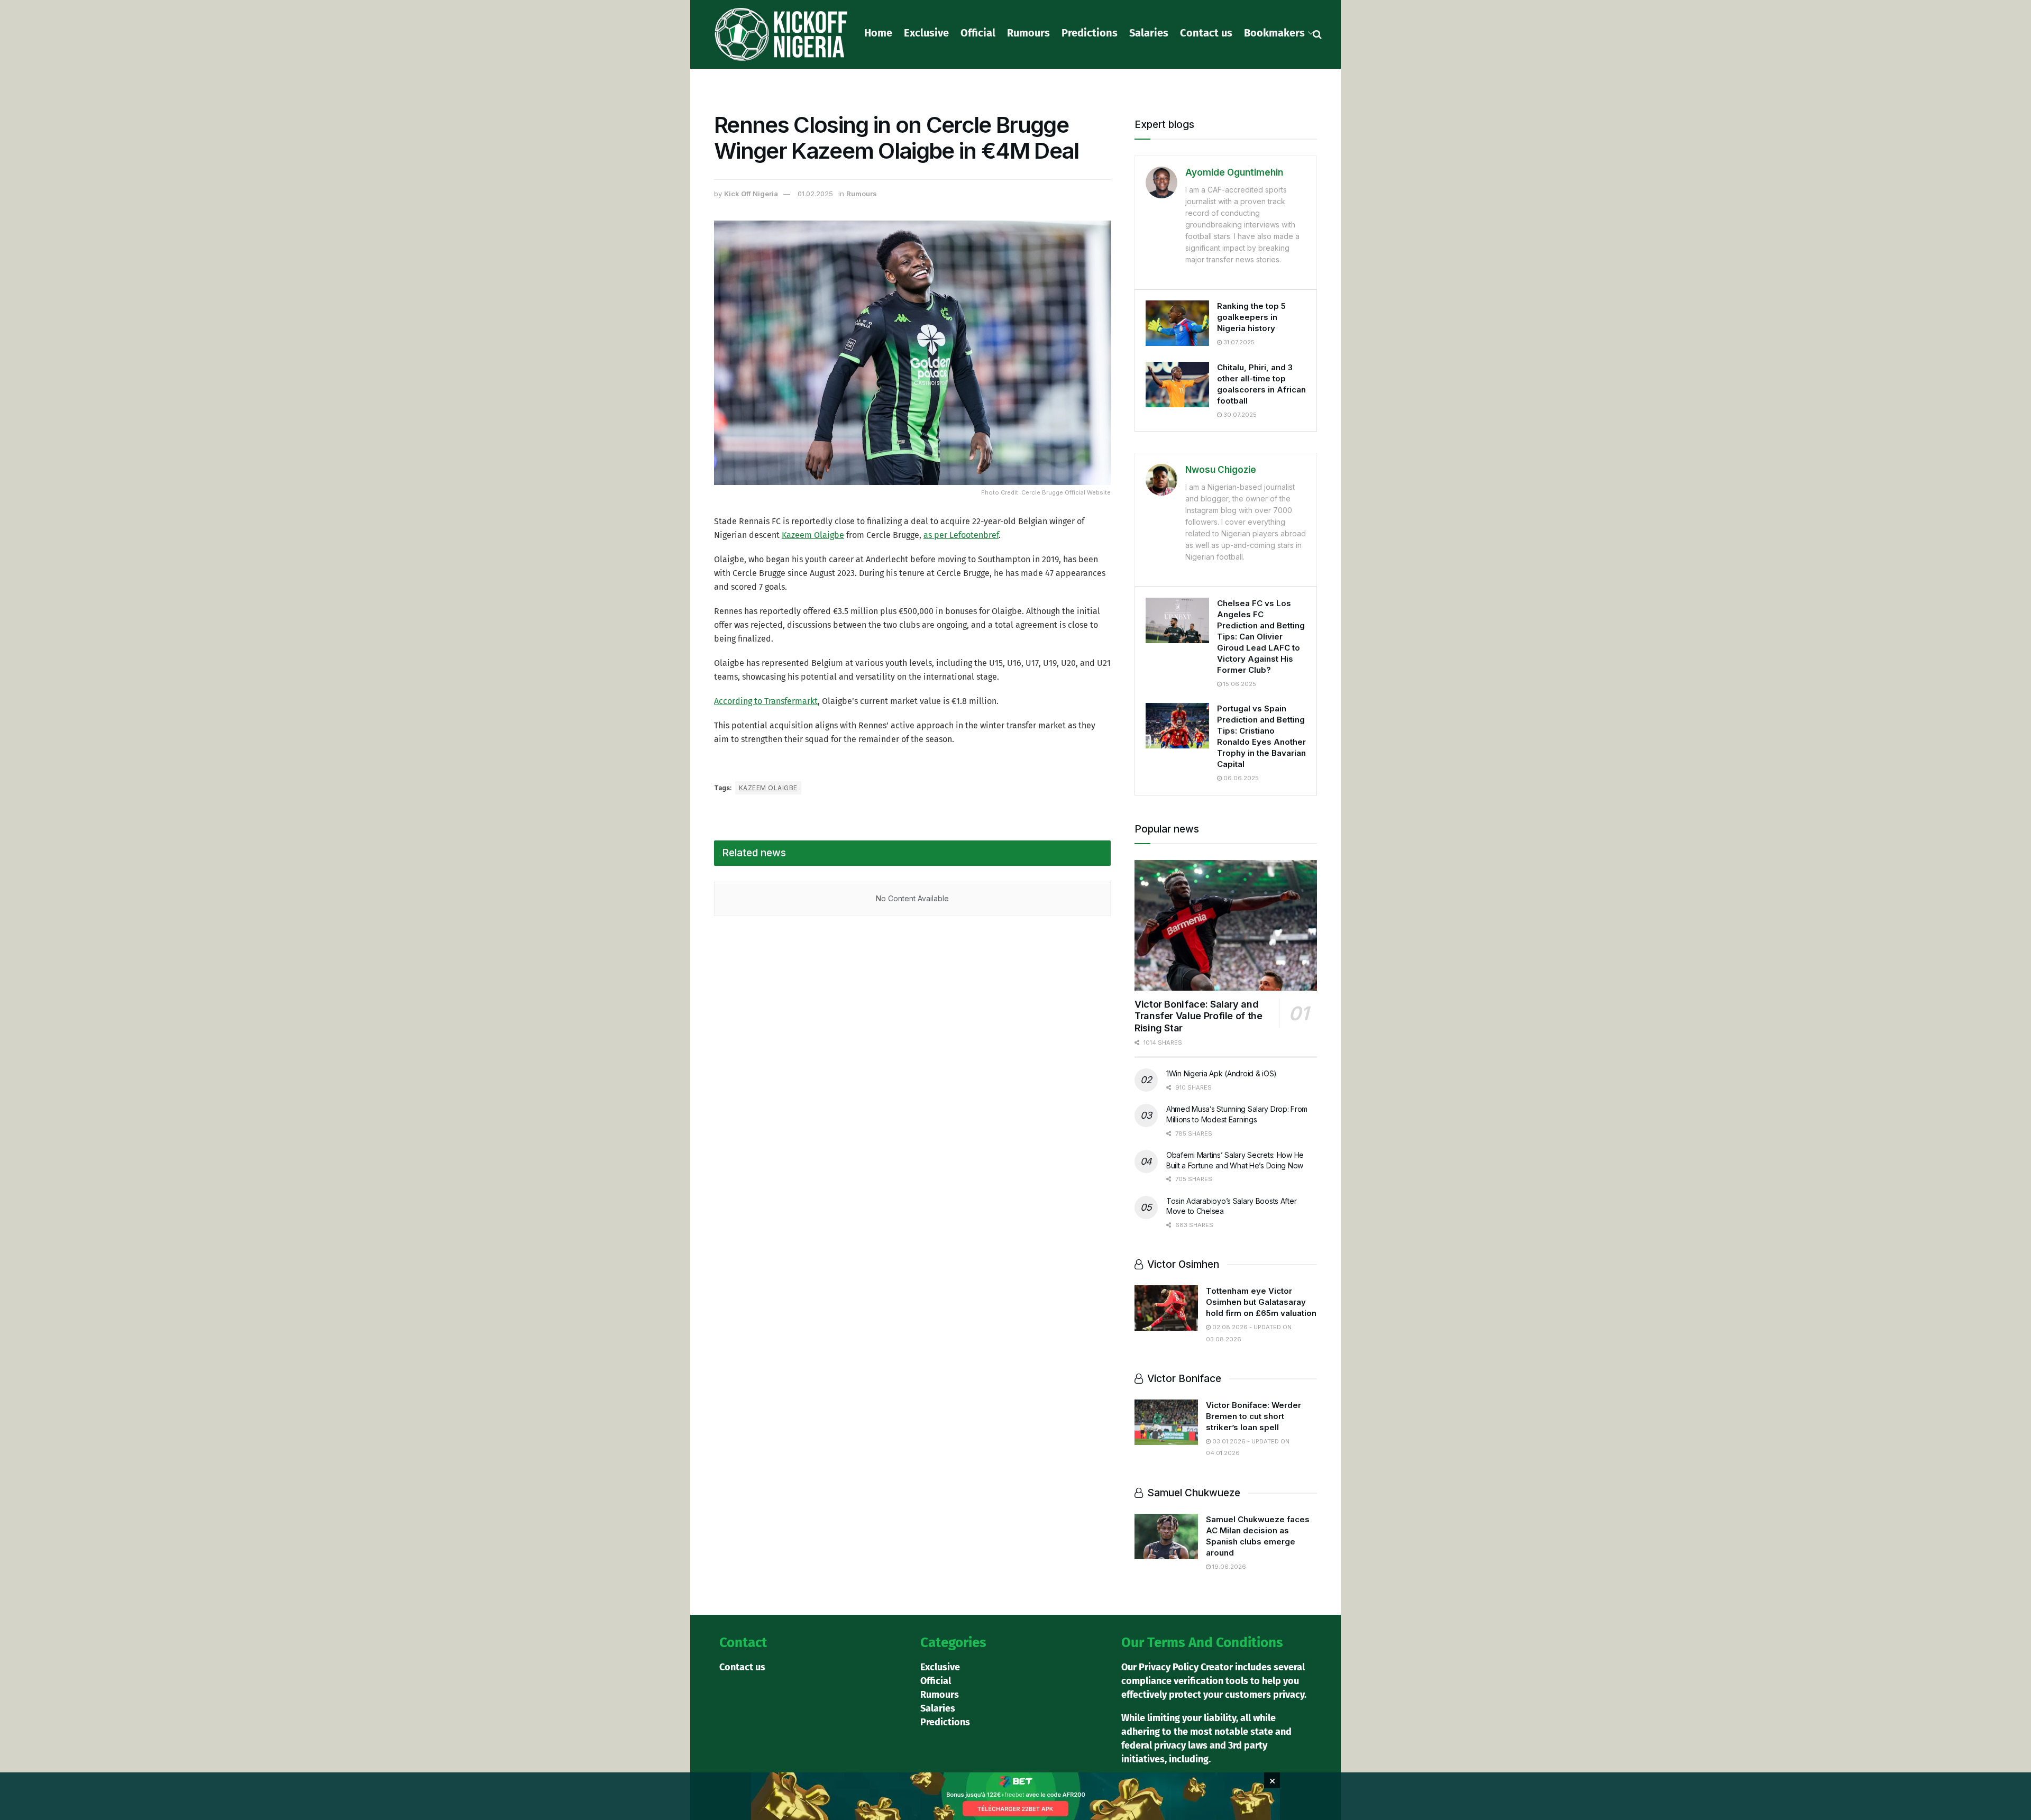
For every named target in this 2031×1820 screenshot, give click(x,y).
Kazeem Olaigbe (813, 535)
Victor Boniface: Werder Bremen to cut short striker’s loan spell (1254, 1416)
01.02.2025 (815, 194)
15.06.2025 (1239, 684)
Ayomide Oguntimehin (1234, 172)
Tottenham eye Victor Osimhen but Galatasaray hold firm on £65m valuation (1261, 1302)
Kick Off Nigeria (751, 194)
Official (978, 33)
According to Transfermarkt (766, 701)
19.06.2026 (1228, 1567)
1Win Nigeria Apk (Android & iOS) (1222, 1073)
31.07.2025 (1238, 342)
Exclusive (926, 33)
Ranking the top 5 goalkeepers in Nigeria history (1251, 317)
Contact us (1206, 33)
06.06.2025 (1240, 778)
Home (878, 33)
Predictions (1090, 33)
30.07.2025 (1239, 415)
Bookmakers (1274, 33)
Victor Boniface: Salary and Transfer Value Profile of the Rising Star (1199, 1016)
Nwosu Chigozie (1221, 470)
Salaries (1149, 33)
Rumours (1028, 33)
